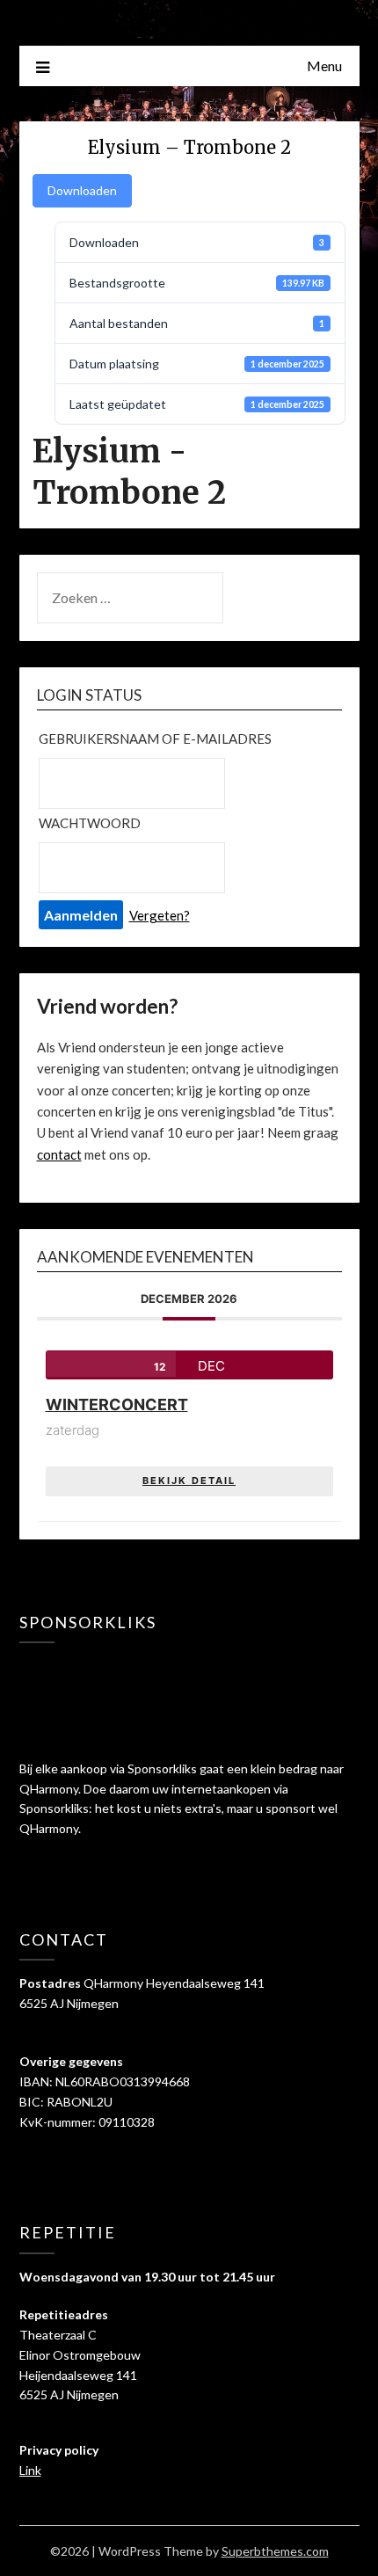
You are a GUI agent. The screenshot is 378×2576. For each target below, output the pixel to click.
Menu (324, 65)
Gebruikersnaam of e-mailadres (155, 739)
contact (59, 1154)
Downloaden (82, 190)
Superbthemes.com (275, 2551)
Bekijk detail (189, 1481)
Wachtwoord (90, 823)
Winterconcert (117, 1404)
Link (30, 2470)
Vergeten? (160, 915)
